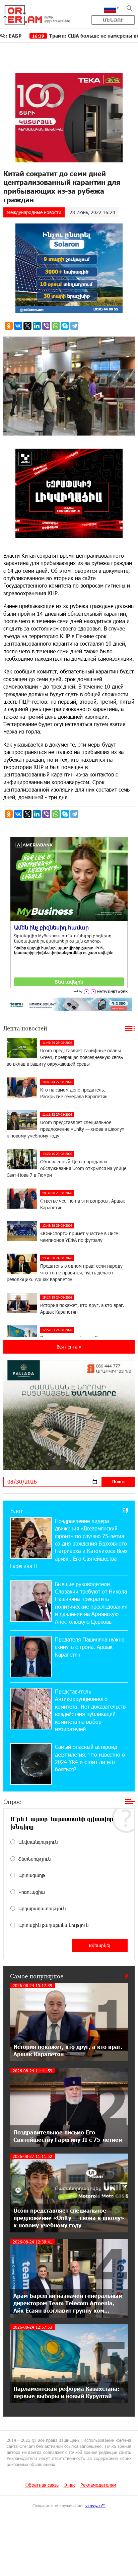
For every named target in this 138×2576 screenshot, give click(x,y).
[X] (27, 326)
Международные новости (34, 212)
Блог (17, 1511)
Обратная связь (42, 2485)
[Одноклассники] (9, 326)
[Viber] (46, 326)
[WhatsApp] (56, 326)
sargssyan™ (95, 2506)
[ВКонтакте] (18, 326)
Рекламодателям (98, 2485)
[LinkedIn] (37, 326)
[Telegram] (74, 326)
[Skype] (65, 326)
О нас (70, 2485)
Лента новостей (25, 1028)
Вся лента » (69, 1347)
